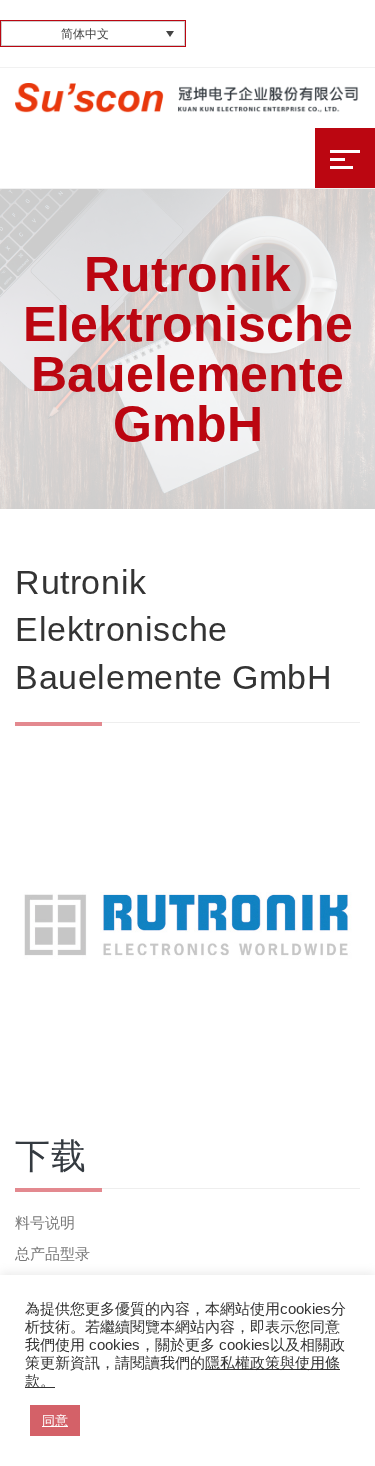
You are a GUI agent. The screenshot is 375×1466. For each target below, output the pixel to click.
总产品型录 (52, 1253)
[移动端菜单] (345, 158)
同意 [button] (55, 1420)
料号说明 (45, 1222)
